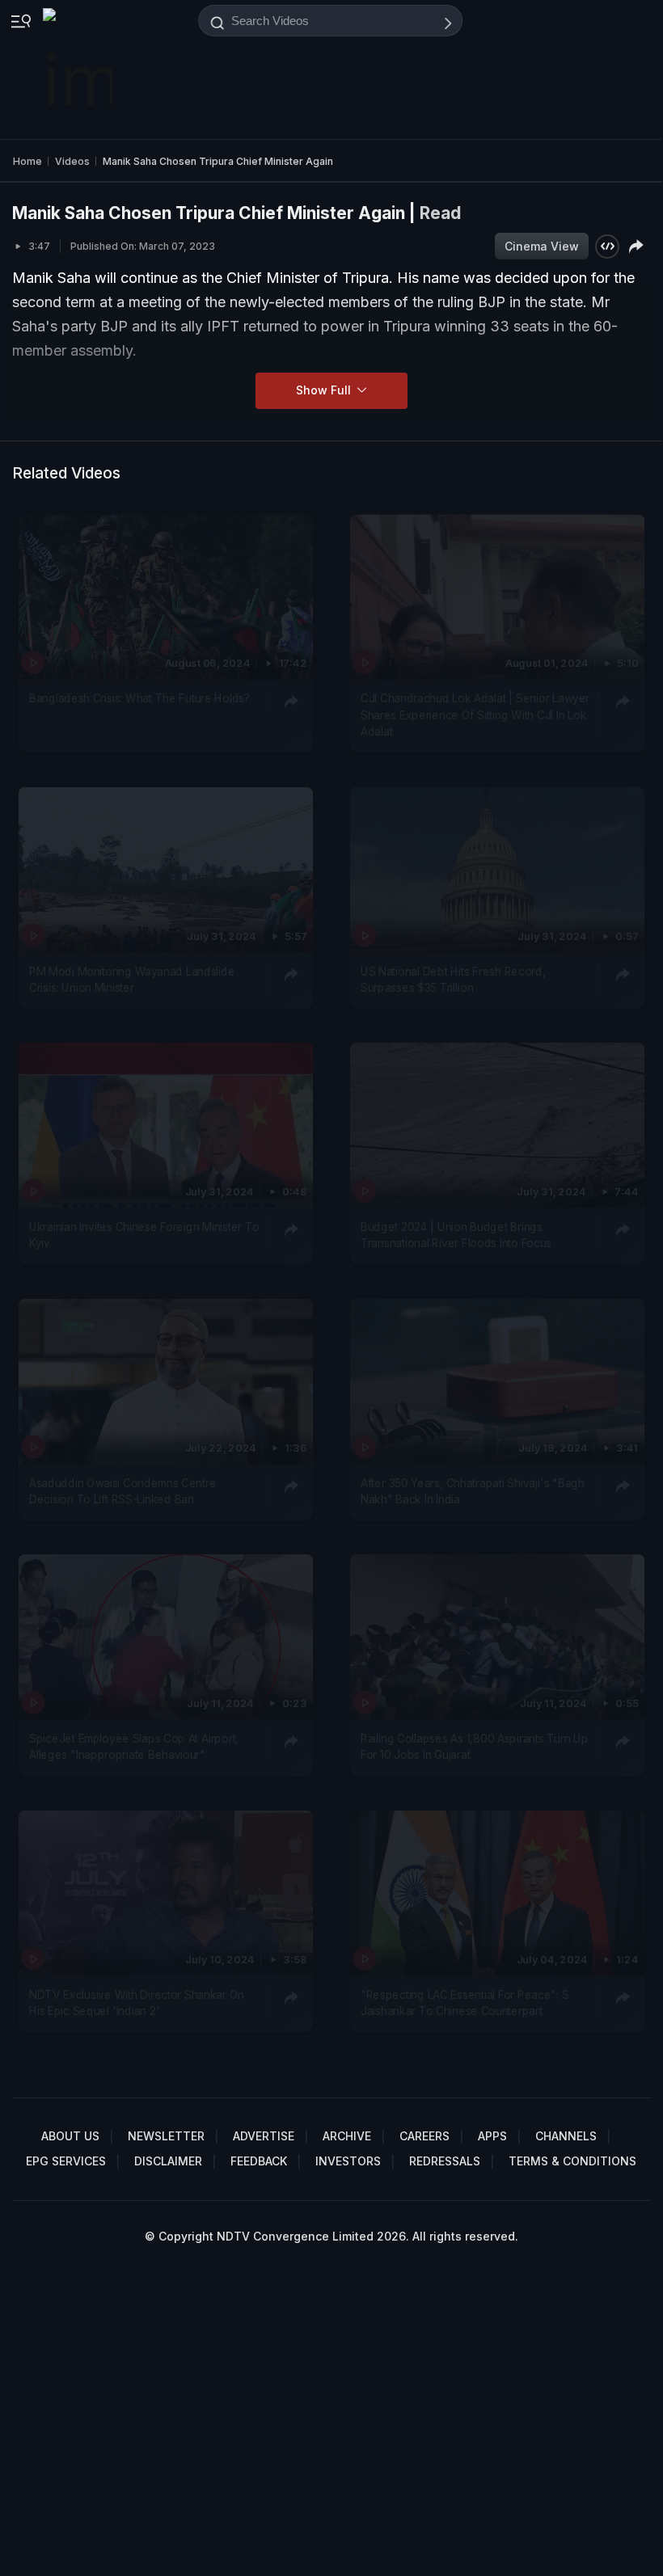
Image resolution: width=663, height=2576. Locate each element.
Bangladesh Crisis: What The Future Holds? (139, 699)
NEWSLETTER (166, 2136)
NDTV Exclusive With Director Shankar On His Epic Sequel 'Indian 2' (137, 2003)
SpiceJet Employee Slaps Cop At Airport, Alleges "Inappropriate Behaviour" (134, 1747)
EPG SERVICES (66, 2161)
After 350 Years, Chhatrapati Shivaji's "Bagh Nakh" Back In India (472, 1491)
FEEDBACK (259, 2161)
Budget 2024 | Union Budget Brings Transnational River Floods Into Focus (456, 1235)
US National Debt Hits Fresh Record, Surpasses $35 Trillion (453, 980)
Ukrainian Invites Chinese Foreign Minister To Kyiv (144, 1235)
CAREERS (424, 2136)
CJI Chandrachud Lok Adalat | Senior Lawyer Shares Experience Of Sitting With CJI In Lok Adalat (475, 716)
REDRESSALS (445, 2161)
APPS (492, 2136)
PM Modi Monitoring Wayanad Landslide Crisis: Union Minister (132, 980)
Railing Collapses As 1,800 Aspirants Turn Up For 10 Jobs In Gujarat (474, 1747)
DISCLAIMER (168, 2161)
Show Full (325, 390)
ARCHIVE (347, 2136)
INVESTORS (348, 2161)
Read (440, 213)
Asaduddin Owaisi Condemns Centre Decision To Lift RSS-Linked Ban (122, 1491)
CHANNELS (566, 2136)
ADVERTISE (264, 2136)
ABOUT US (70, 2136)
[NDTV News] (79, 70)
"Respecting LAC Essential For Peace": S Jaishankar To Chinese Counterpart (465, 2003)
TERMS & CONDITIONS (572, 2161)
